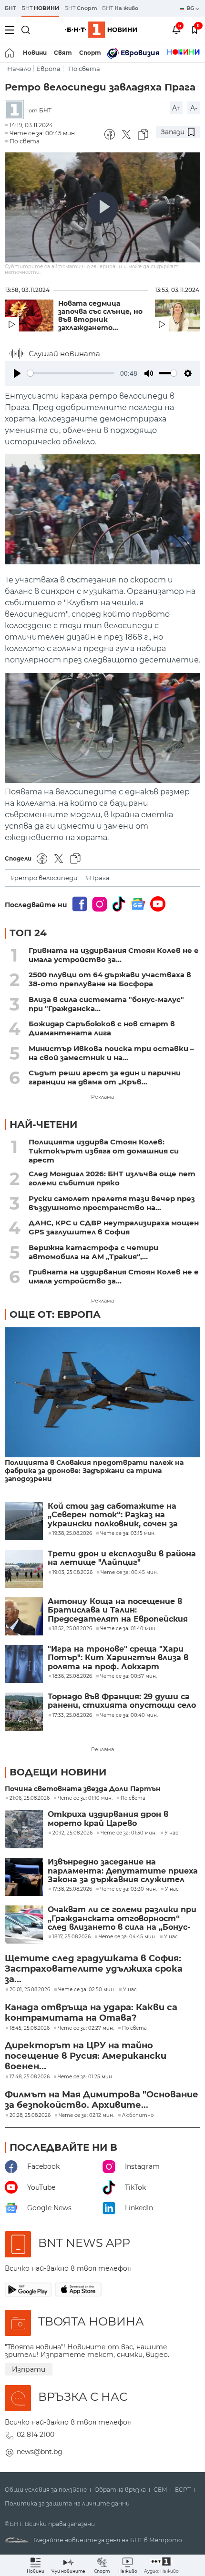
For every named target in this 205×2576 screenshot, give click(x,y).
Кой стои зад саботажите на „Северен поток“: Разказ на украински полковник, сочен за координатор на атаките (113, 1515)
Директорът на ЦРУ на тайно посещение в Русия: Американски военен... (86, 2056)
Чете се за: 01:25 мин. (85, 2077)
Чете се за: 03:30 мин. (128, 1889)
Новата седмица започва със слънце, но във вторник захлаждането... (100, 316)
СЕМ (160, 2490)
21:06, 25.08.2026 (30, 1798)
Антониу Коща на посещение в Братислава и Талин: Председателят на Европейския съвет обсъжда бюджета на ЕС (118, 1610)
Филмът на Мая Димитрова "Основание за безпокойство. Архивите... (102, 2100)
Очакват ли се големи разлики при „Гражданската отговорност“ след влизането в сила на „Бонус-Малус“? (122, 1919)
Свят (63, 53)
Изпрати (29, 2369)
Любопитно (138, 2115)
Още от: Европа (55, 1314)
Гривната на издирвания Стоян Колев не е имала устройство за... (114, 955)
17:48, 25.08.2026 (30, 2077)
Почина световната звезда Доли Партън (83, 1789)
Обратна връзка (120, 2490)
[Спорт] (183, 53)
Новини (35, 53)
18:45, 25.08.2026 (30, 2028)
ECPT (183, 2490)
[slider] (71, 373)
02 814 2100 (36, 2435)
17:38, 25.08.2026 (72, 1889)
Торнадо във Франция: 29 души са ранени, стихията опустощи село (122, 1701)
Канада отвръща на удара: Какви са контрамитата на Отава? (91, 2013)
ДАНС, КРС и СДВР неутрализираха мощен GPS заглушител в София (114, 1227)
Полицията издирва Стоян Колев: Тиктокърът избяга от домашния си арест (104, 1151)
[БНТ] (17, 110)
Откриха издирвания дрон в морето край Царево (108, 1819)
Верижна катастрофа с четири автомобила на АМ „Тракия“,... (93, 1252)
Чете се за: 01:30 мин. (128, 1833)
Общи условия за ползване (46, 2490)
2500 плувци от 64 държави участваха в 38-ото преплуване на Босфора (110, 979)
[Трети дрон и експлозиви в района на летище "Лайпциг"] (24, 1569)
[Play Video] (102, 208)
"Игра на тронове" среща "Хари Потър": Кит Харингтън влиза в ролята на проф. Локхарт (118, 1658)
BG (191, 8)
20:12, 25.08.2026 (72, 1833)
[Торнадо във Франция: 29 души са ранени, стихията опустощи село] (24, 1712)
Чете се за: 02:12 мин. (86, 2115)
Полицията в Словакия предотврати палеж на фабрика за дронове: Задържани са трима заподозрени (94, 1471)
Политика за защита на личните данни (67, 2504)
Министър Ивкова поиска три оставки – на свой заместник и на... (111, 1053)
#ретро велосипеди (44, 878)
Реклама (102, 1097)
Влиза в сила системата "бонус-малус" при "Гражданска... (106, 1004)
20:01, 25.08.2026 (30, 1990)
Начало (19, 69)
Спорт (90, 53)
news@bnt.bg (40, 2452)
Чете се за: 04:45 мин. (127, 1937)
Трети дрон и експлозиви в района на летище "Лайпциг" (122, 1558)
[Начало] (10, 53)
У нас (171, 1833)
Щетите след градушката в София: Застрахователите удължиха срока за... (94, 1969)
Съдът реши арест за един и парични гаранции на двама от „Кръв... (105, 1077)
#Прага (97, 878)
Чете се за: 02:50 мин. (87, 1990)
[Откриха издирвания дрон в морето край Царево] (24, 1829)
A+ (176, 108)
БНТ (10, 8)
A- (194, 108)
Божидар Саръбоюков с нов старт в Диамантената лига (102, 1028)
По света (84, 69)
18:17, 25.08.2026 (72, 1937)
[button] (161, 2565)
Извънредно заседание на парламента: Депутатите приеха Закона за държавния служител (123, 1871)
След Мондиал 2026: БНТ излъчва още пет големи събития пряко (112, 1178)
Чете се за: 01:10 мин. (85, 1798)
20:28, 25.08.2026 (30, 2115)
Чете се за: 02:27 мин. (86, 2028)
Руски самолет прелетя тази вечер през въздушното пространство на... (112, 1203)
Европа (48, 69)
